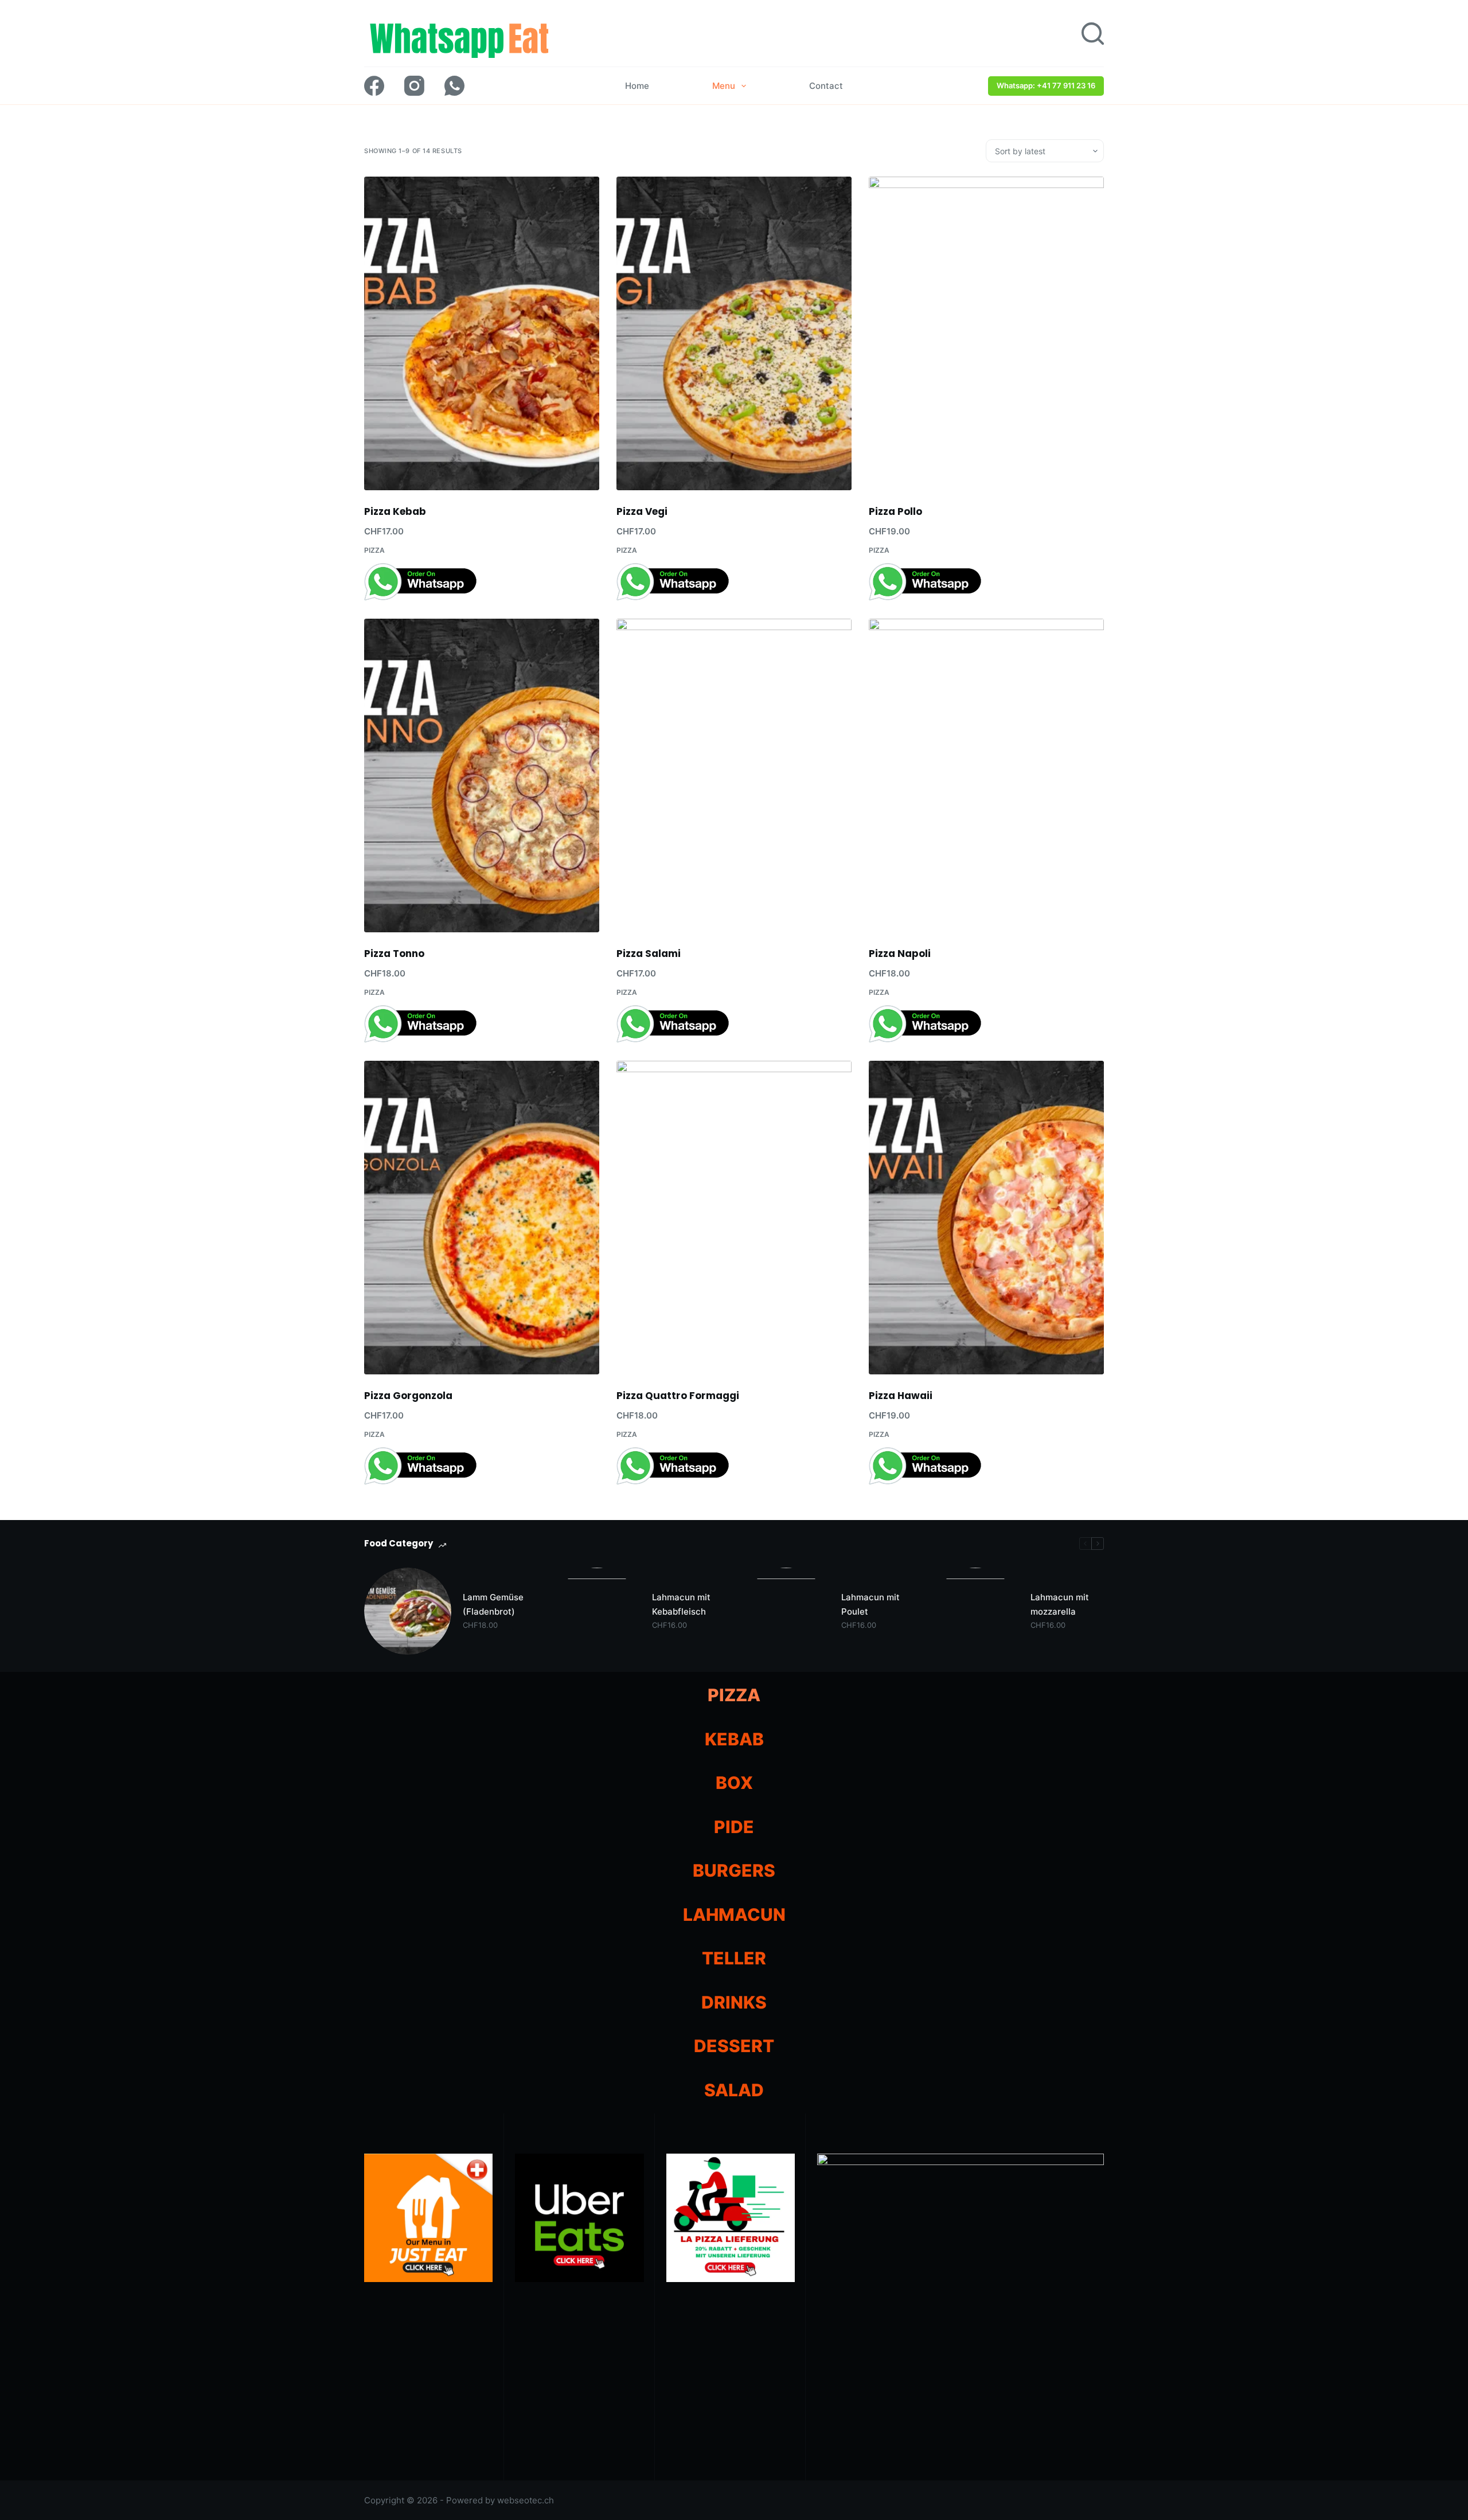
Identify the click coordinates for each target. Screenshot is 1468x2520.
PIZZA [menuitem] (734, 1695)
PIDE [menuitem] (734, 1827)
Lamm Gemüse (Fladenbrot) (493, 1604)
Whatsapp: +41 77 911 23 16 (1046, 85)
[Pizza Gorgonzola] (482, 1218)
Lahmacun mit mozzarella (1060, 1604)
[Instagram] (414, 86)
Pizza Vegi (642, 511)
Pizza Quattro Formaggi (678, 1396)
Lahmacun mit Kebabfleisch (681, 1604)
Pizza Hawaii (901, 1396)
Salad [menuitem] (734, 2090)
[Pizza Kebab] (482, 333)
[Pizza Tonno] (482, 775)
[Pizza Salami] (734, 775)
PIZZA (374, 550)
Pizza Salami (649, 954)
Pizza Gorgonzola (408, 1396)
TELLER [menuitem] (734, 1958)
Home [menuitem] (637, 86)
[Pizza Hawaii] (986, 1218)
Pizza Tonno (394, 954)
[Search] (1093, 34)
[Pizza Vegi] (734, 333)
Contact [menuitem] (826, 86)
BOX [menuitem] (734, 1783)
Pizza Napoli (900, 954)
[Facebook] (374, 86)
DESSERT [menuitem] (734, 2046)
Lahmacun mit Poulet (870, 1604)
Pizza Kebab (395, 511)
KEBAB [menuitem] (734, 1739)
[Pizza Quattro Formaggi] (734, 1218)
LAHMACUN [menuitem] (734, 1915)
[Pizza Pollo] (986, 333)
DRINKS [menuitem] (734, 2002)
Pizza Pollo (895, 511)
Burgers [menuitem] (734, 1870)
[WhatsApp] (454, 86)
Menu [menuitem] (724, 86)
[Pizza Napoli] (986, 775)
